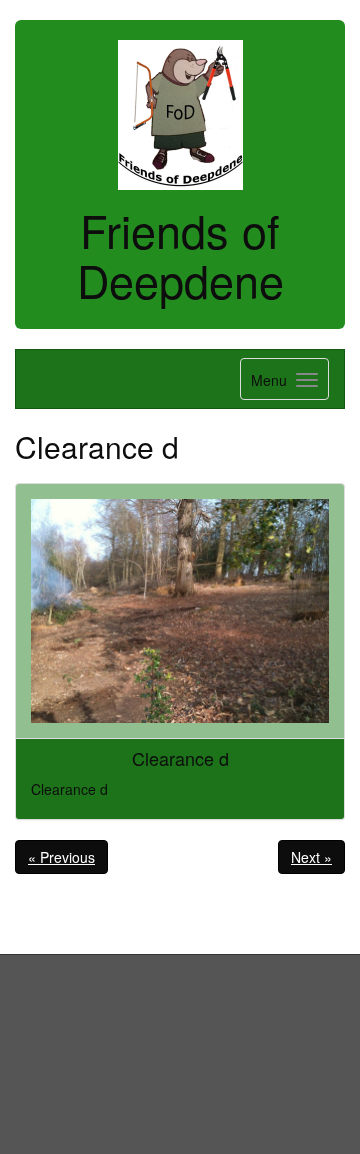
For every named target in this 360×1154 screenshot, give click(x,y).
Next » (311, 857)
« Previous (61, 857)
